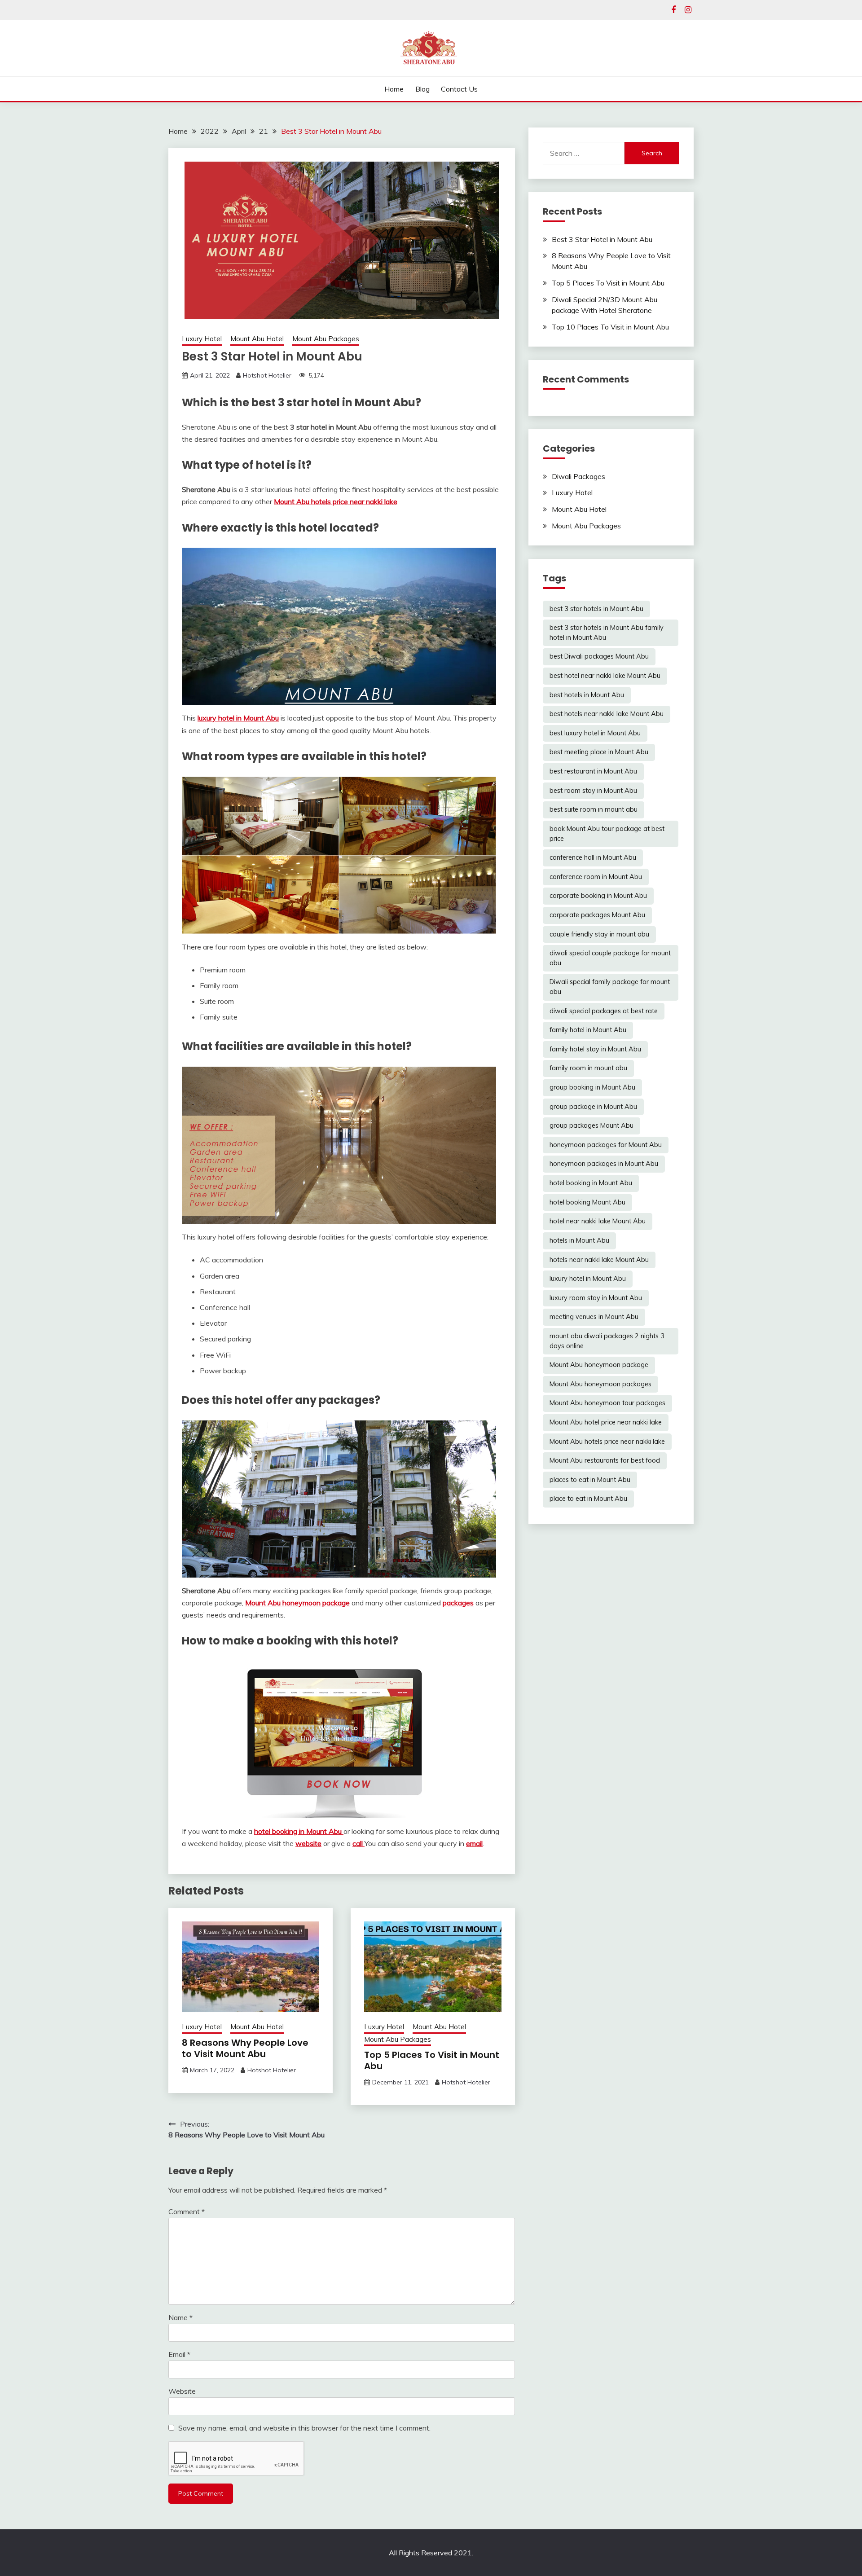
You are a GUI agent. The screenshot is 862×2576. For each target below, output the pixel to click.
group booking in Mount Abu (592, 1087)
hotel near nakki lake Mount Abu (598, 1221)
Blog (422, 89)
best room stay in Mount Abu (593, 791)
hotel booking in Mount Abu (299, 1831)
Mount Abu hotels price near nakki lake (336, 501)
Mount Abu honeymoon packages (600, 1384)
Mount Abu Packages (326, 339)
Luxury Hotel (202, 339)
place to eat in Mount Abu (588, 1499)
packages (458, 1603)
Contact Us (459, 89)
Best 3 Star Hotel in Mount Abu (602, 239)
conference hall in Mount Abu (593, 857)
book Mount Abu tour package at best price (607, 834)
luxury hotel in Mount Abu (238, 718)
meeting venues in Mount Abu (594, 1317)
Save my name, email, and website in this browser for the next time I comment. (304, 2428)
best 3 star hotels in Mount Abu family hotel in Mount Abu (607, 633)
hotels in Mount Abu (579, 1240)
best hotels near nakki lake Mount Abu (607, 714)
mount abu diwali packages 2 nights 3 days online (607, 1341)
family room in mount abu (588, 1068)
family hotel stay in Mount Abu (595, 1049)
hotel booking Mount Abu (587, 1202)
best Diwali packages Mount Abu (599, 656)
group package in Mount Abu (593, 1107)
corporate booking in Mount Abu (598, 896)
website (308, 1843)
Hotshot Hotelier (267, 375)
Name (180, 2317)
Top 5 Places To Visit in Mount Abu (432, 2060)
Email (179, 2354)
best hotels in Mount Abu (587, 695)
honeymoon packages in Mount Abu (604, 1164)
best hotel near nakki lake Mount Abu (605, 676)
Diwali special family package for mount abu (610, 987)
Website (182, 2391)
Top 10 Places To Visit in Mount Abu (610, 327)
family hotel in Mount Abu (588, 1030)
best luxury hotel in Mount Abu (595, 733)
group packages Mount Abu (592, 1125)
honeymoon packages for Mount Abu (606, 1145)
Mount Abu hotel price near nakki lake (606, 1422)
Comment (187, 2211)
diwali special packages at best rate (604, 1011)
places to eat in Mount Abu (590, 1480)
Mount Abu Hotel (257, 339)
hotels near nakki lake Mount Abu (599, 1260)
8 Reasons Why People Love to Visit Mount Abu (245, 2048)
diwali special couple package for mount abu (610, 958)
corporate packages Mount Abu (597, 915)
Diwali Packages (578, 476)
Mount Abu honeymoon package (297, 1603)
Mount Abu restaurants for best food (605, 1460)
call (358, 1843)
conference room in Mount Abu (596, 877)
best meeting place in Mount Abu (599, 752)
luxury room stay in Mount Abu (596, 1298)
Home (394, 89)
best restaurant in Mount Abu (593, 771)
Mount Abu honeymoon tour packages (607, 1403)
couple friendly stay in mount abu (599, 934)
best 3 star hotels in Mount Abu (596, 609)
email (474, 1843)
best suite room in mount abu (594, 809)
